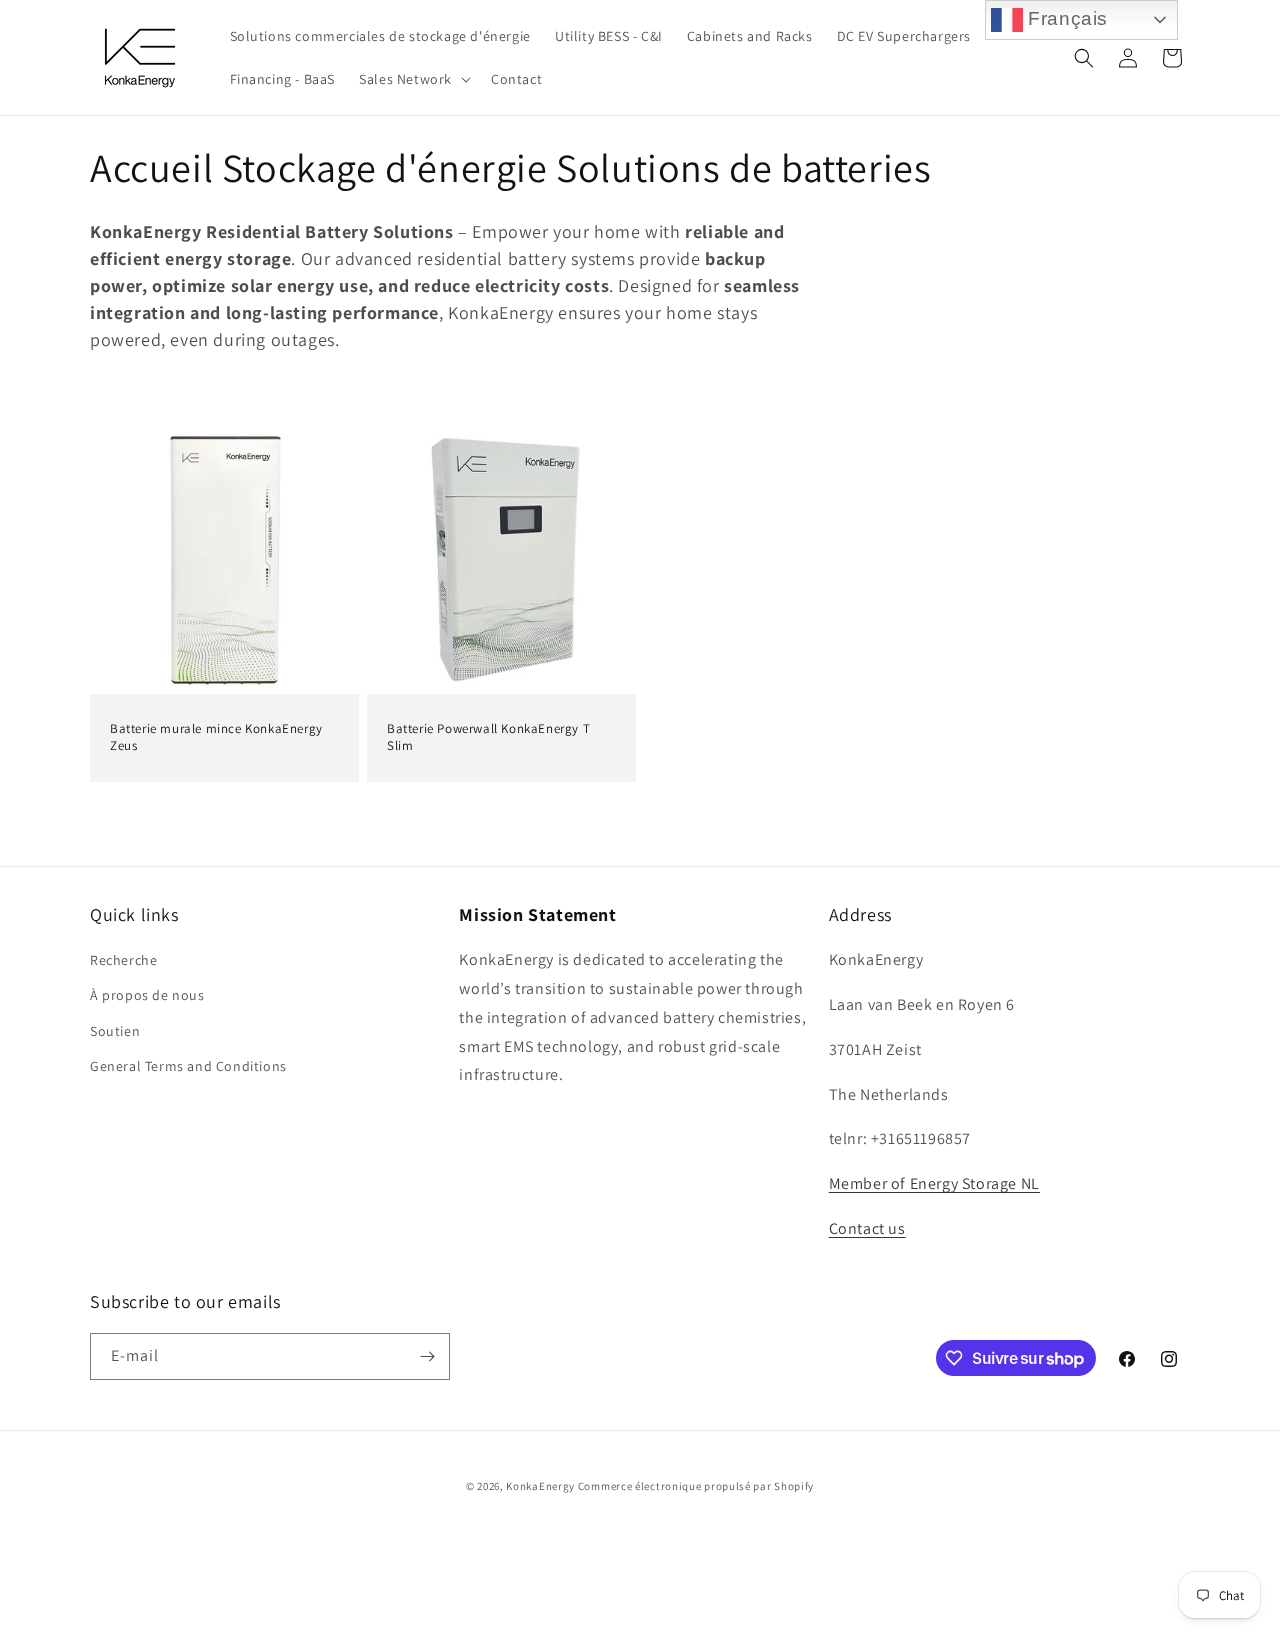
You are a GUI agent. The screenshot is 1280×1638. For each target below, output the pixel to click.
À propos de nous (147, 995)
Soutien (115, 1031)
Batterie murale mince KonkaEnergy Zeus (216, 737)
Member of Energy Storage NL (934, 1183)
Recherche (123, 960)
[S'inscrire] (427, 1356)
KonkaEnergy (540, 1486)
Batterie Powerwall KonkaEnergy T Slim (488, 737)
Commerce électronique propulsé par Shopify (696, 1486)
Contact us (867, 1228)
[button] (413, 79)
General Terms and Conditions (188, 1066)
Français (1065, 18)
